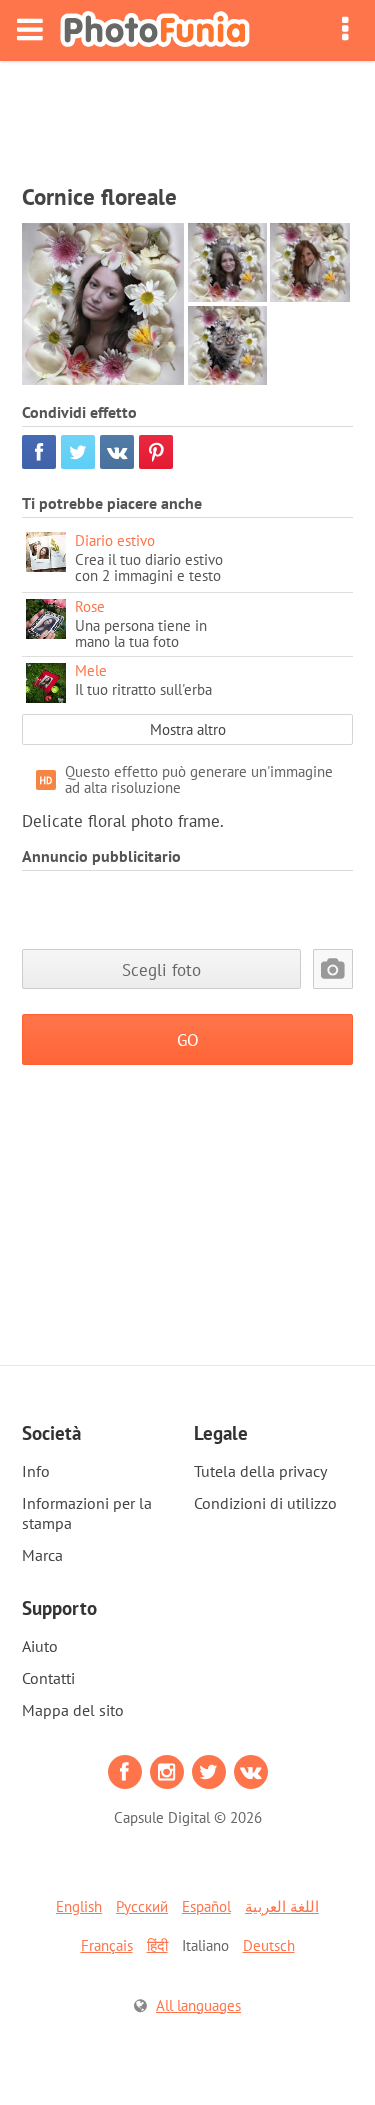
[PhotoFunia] (155, 30)
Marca (42, 1555)
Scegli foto (161, 969)
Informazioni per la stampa (87, 1513)
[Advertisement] (188, 116)
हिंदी (157, 1945)
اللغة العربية (282, 1906)
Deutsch (269, 1945)
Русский (142, 1906)
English (79, 1906)
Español (206, 1906)
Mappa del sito (73, 1710)
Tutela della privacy (260, 1471)
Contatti (48, 1678)
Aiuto (40, 1646)
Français (107, 1945)
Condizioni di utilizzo (265, 1503)
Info (36, 1471)
